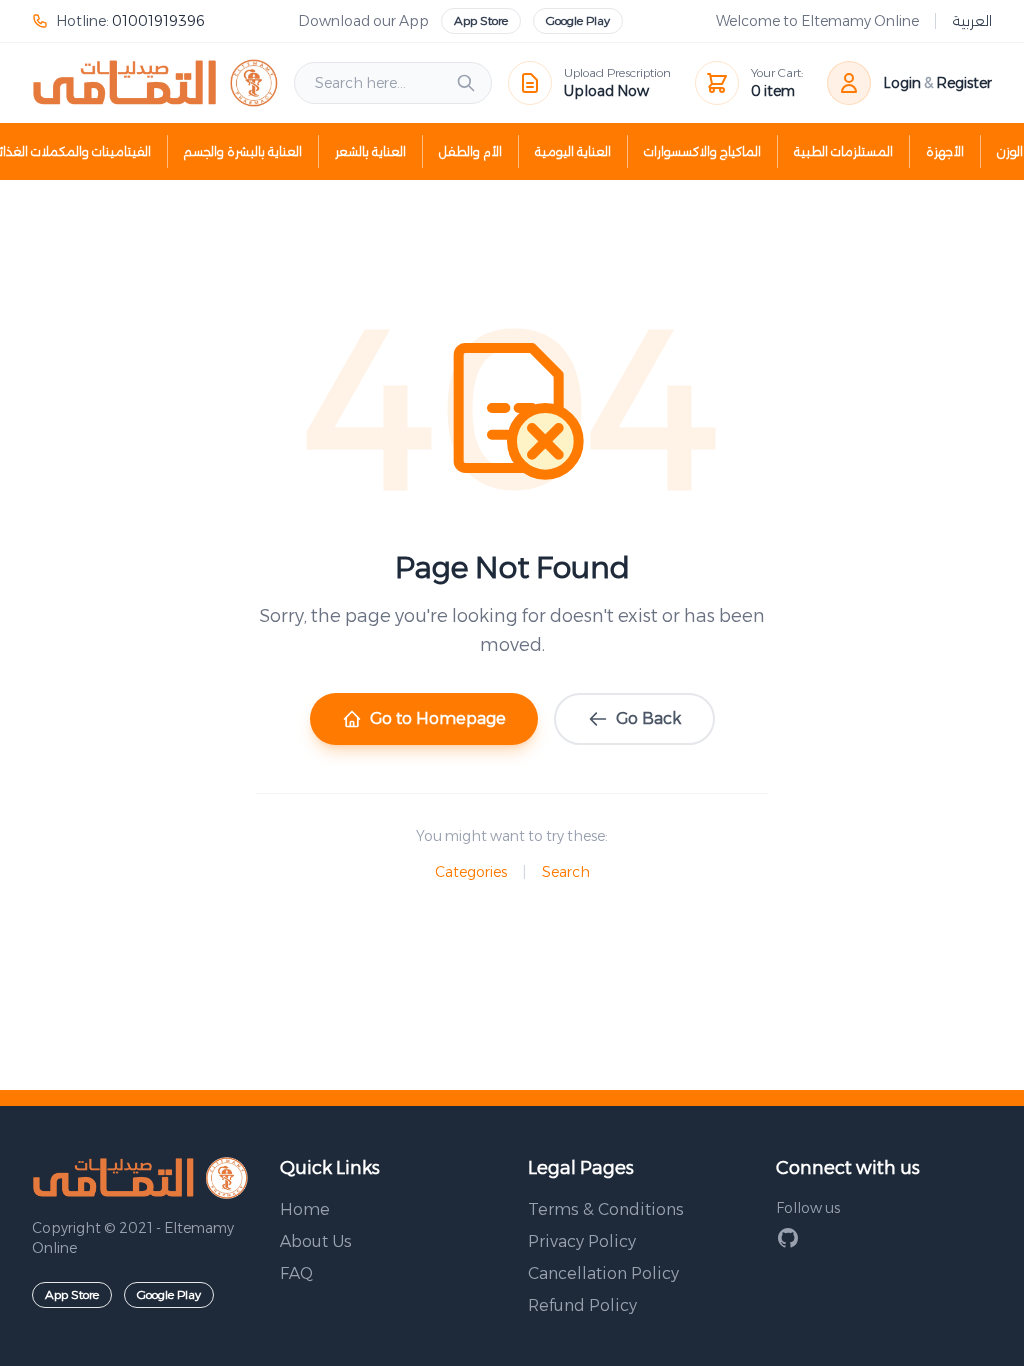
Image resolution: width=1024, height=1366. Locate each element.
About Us (316, 1241)
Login (902, 83)
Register (964, 83)
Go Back (648, 718)
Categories (471, 872)
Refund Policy (582, 1305)
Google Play (578, 20)
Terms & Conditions (606, 1209)
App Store (481, 20)
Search (566, 872)
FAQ (296, 1273)
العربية (972, 21)
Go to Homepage (438, 718)
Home (305, 1209)
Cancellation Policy (603, 1273)
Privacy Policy (582, 1241)
